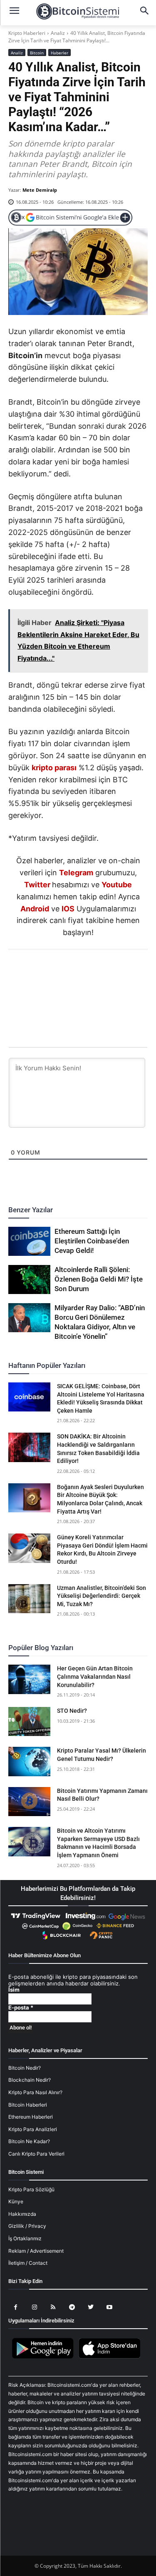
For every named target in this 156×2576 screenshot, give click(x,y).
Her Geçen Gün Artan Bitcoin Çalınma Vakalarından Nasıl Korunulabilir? (95, 1676)
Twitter (37, 885)
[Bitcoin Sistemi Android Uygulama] (45, 2357)
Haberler (59, 53)
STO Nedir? (72, 1711)
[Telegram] (106, 972)
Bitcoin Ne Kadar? (29, 2141)
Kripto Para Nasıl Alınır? (35, 2092)
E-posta (21, 2008)
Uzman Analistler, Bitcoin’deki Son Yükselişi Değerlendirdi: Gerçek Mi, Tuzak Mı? (102, 1596)
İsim (14, 1990)
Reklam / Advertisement (36, 2251)
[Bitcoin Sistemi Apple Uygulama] (111, 2357)
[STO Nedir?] (29, 1721)
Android (35, 909)
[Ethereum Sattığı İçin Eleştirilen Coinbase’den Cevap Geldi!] (29, 1241)
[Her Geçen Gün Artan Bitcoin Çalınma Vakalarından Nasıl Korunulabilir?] (29, 1679)
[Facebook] (30, 972)
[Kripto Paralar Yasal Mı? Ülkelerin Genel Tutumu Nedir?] (29, 1761)
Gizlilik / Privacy (27, 2226)
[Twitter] (49, 972)
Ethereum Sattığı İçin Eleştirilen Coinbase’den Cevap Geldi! (92, 1241)
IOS (68, 909)
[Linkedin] (87, 972)
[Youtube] (109, 2307)
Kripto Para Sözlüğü (31, 2189)
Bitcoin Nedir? (25, 2068)
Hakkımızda (22, 2214)
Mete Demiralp (40, 190)
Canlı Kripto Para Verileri (36, 2154)
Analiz (58, 33)
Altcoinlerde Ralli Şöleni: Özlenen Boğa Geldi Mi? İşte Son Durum (99, 1279)
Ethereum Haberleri (31, 2117)
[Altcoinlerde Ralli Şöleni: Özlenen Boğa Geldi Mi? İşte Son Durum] (29, 1279)
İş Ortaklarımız (25, 2238)
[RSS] (53, 2307)
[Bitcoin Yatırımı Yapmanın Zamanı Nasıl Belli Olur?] (29, 1802)
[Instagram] (34, 2307)
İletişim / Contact (28, 2263)
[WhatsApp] (68, 972)
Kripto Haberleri (27, 33)
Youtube (117, 885)
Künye (16, 2201)
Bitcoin (37, 53)
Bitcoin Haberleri (28, 2105)
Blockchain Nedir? (30, 2080)
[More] (126, 972)
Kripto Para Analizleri (33, 2129)
